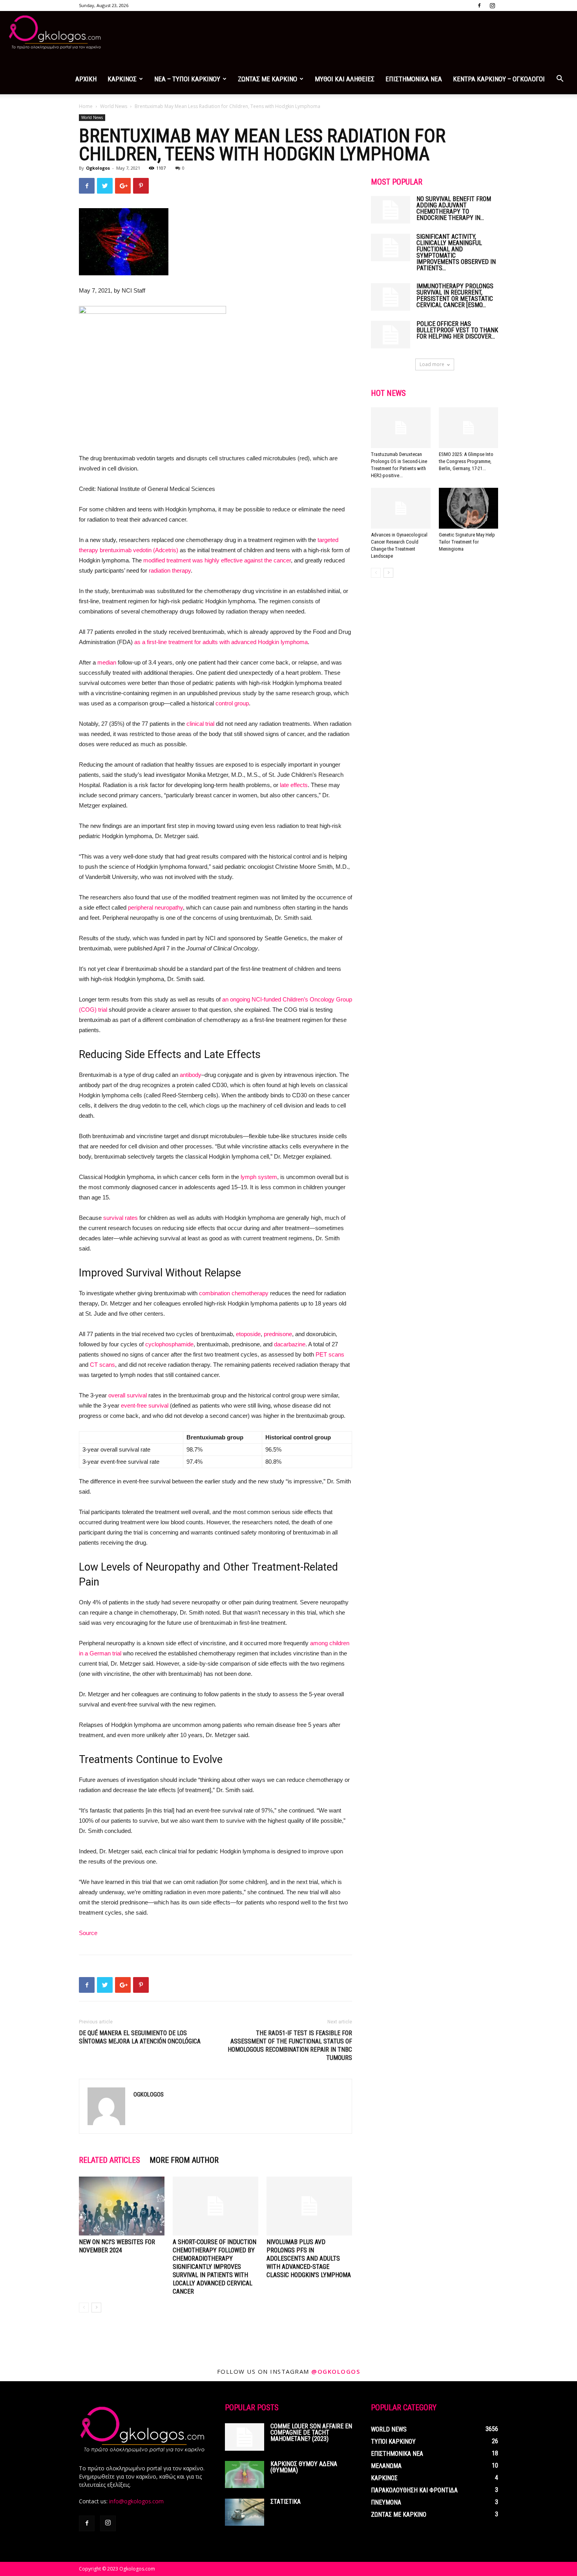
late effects (294, 785)
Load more (432, 364)
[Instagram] (492, 5)
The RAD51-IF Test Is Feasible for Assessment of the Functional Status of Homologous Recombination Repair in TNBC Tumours (290, 2045)
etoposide (248, 1334)
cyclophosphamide (169, 1344)
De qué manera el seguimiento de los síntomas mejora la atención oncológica (140, 2037)
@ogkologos (336, 2371)
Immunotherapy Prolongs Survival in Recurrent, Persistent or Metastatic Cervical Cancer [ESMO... (455, 296)
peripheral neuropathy (155, 907)
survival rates (121, 1218)
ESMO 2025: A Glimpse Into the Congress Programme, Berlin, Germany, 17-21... (466, 461)
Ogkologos (98, 168)
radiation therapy (170, 570)
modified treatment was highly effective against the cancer (217, 560)
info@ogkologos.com (136, 2501)
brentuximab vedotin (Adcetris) (139, 550)
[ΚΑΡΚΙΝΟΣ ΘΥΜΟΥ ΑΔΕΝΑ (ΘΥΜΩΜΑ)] (245, 2474)
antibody (191, 1075)
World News (114, 106)
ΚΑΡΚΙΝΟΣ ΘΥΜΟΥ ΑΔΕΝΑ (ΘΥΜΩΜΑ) (304, 2467)
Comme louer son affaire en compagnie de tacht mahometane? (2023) (311, 2432)
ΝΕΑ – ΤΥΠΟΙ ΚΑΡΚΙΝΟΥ (187, 79)
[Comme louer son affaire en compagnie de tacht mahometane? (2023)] (245, 2437)
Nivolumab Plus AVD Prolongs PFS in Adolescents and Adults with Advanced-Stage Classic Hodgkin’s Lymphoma (309, 2258)
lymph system (259, 1177)
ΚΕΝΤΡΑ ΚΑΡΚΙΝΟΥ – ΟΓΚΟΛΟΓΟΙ (499, 79)
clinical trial (200, 724)
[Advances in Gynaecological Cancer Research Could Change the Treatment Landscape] (401, 508)
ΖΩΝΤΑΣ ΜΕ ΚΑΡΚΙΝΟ (268, 79)
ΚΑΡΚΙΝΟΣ (122, 79)
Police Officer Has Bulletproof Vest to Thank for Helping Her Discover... (457, 330)
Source (88, 1933)
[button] (560, 80)
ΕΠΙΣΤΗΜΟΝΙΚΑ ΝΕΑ (414, 79)
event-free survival (145, 1405)
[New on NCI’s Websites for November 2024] (122, 2206)
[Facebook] (479, 5)
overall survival (128, 1395)
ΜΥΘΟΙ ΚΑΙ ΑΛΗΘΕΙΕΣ (345, 79)
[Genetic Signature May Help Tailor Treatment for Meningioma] (469, 508)
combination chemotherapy (234, 1293)
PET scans (330, 1354)
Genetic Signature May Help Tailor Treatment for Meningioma (467, 542)
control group (232, 703)
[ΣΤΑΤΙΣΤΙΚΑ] (245, 2512)
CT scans (102, 1365)
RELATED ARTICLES (110, 2160)
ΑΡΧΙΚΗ (86, 79)
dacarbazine (290, 1344)
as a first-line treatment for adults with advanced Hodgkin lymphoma (221, 642)
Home (86, 106)
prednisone (278, 1334)
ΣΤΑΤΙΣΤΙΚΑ (286, 2502)
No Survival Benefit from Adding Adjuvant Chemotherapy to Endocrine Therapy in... (454, 208)
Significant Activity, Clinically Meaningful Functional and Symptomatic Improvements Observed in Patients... (456, 252)
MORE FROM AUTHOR (184, 2160)
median (107, 662)
